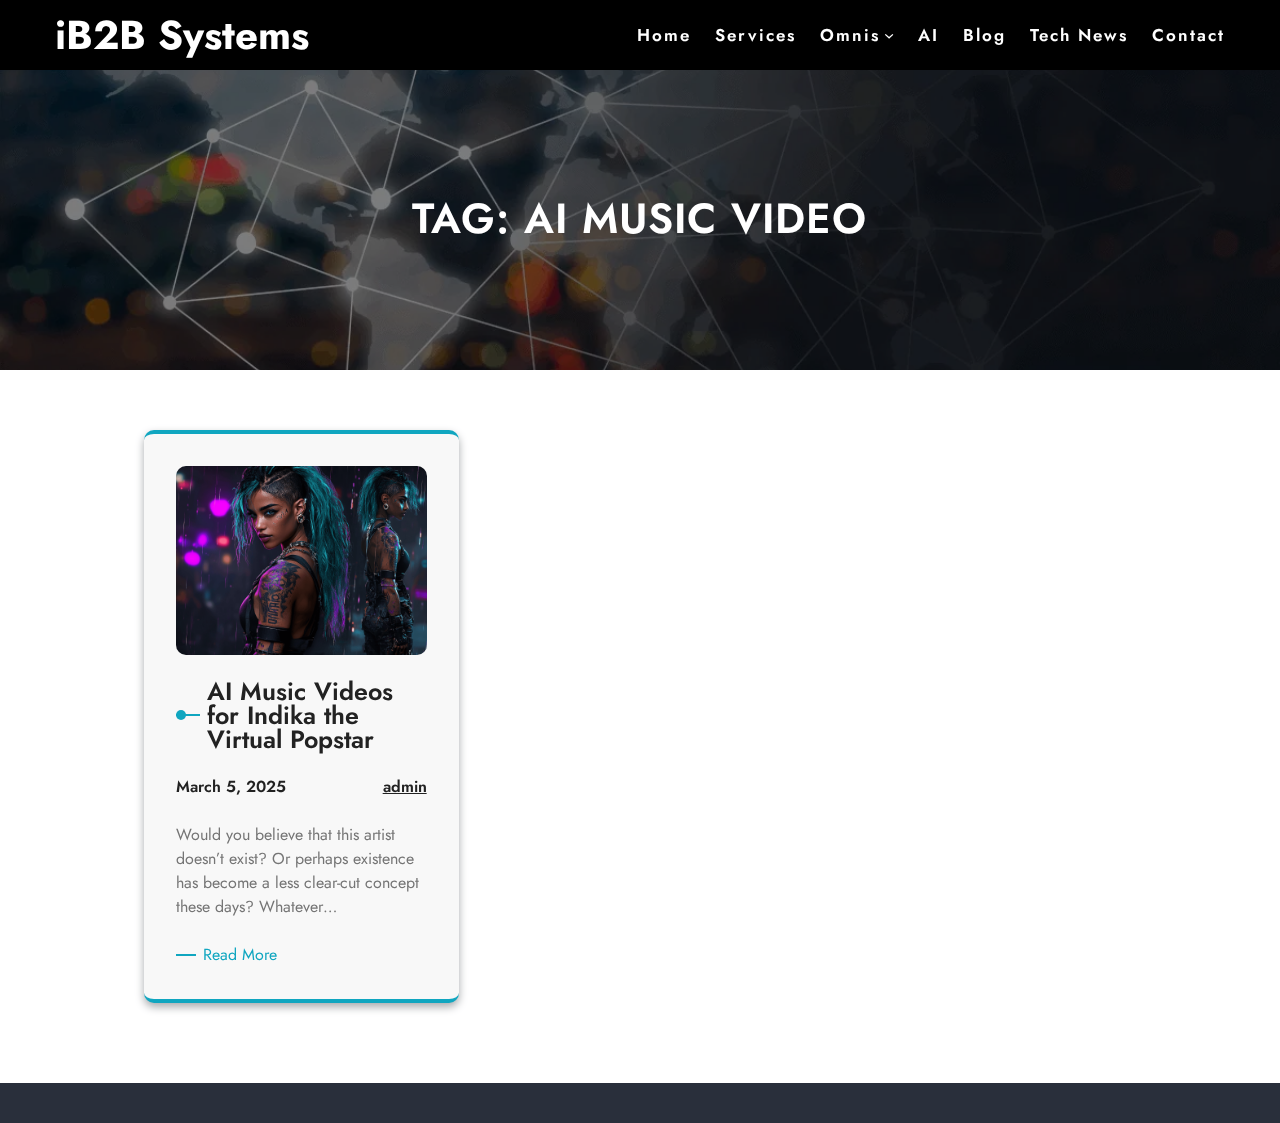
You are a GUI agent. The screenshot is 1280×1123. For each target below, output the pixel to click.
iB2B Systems (182, 35)
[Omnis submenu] (889, 35)
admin (405, 786)
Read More (243, 955)
